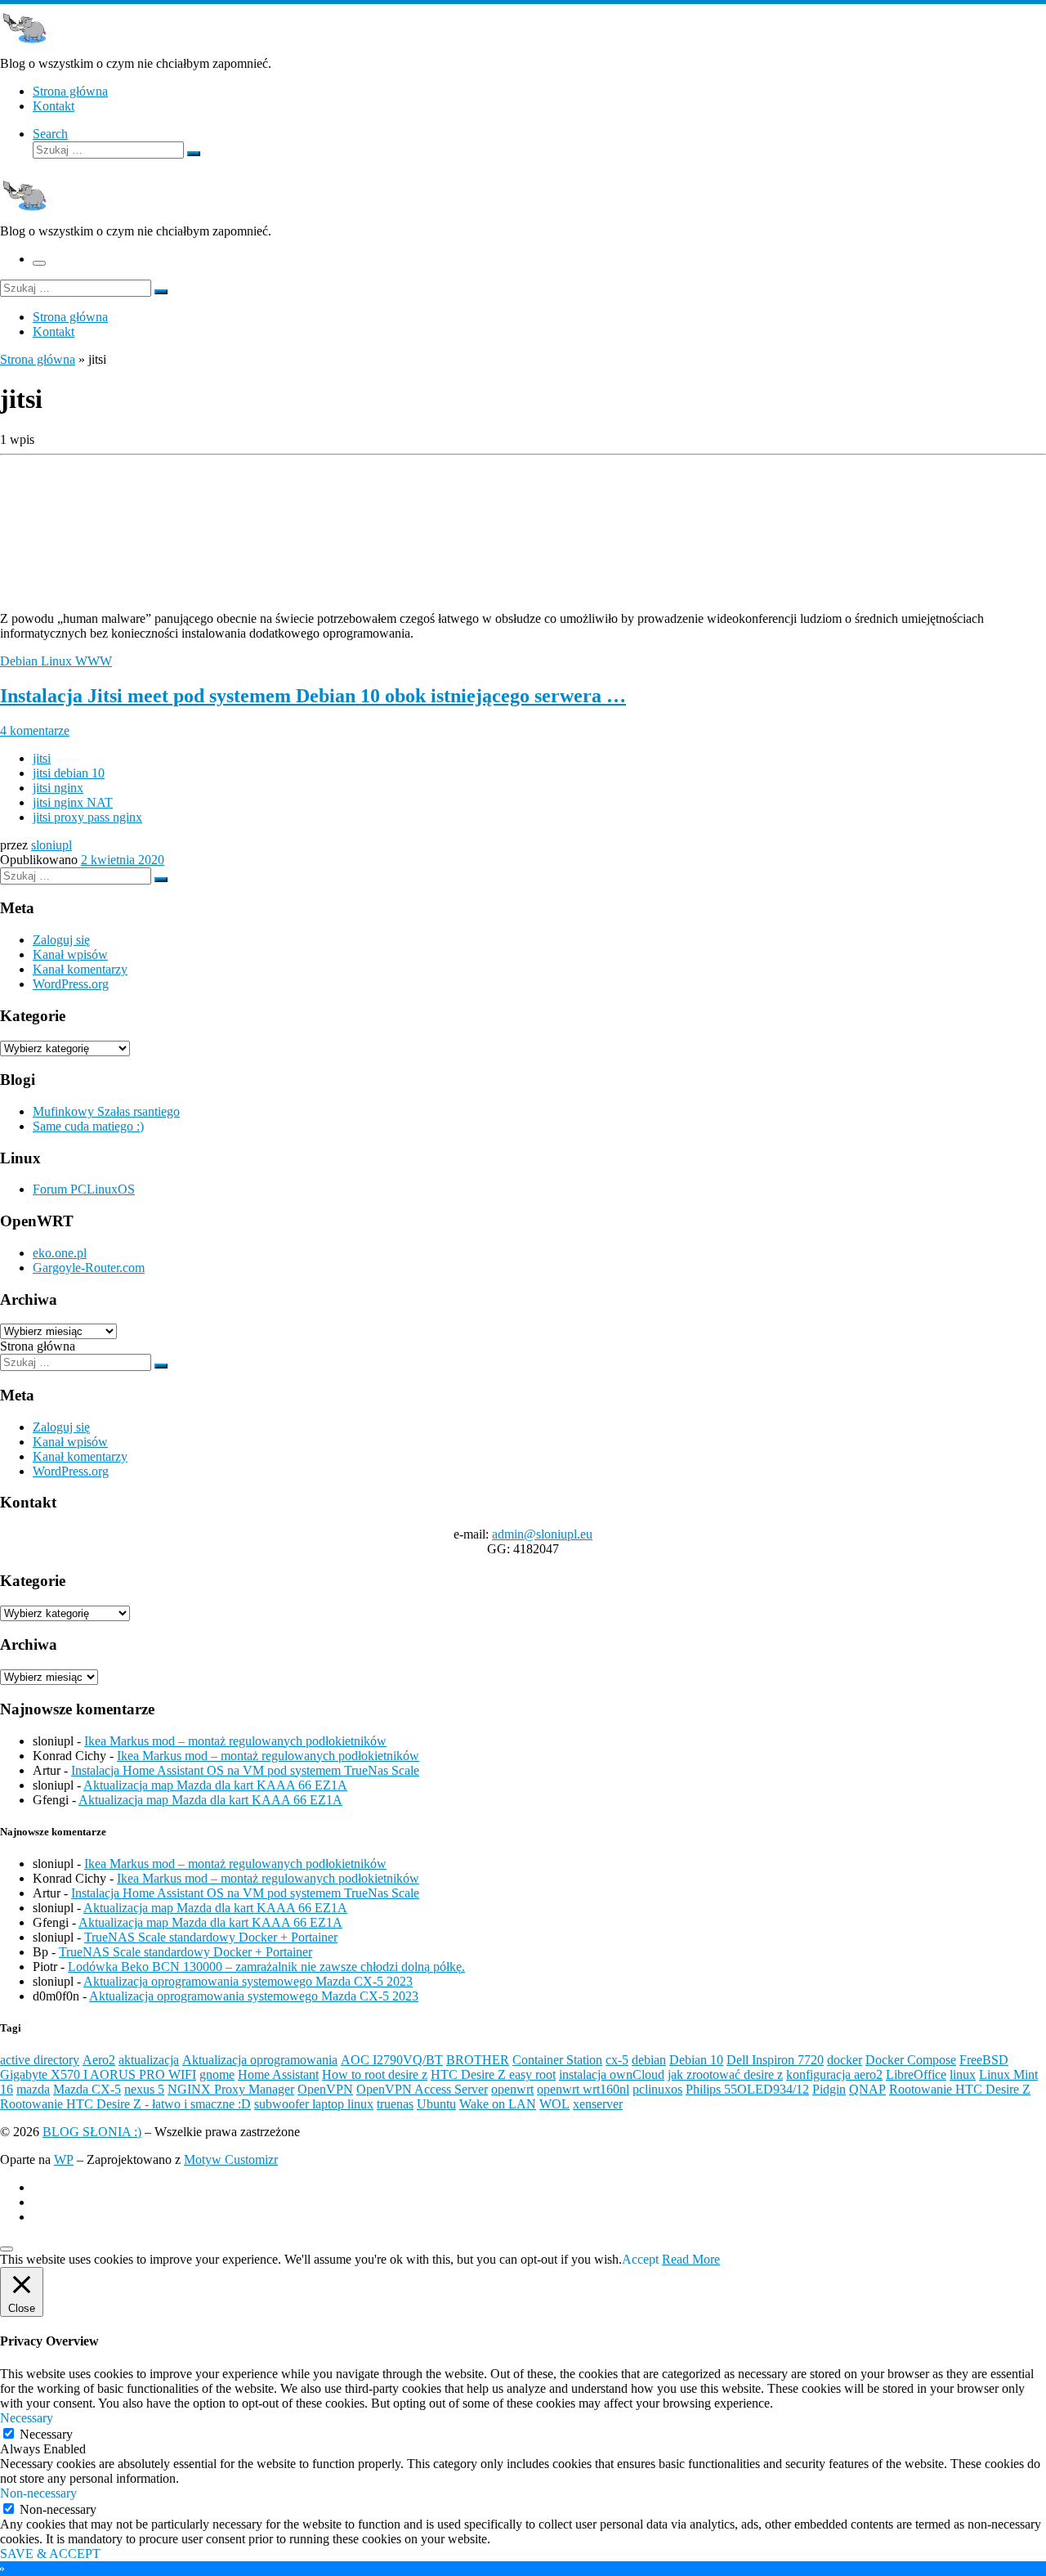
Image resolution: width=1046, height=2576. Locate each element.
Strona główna (38, 359)
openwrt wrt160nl (583, 2089)
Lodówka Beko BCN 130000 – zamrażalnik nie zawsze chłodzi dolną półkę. (266, 1967)
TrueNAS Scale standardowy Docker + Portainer (211, 1937)
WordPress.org (71, 984)
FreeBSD (984, 2060)
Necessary (46, 2434)
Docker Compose (911, 2060)
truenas (395, 2104)
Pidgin (829, 2089)
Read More (691, 2259)
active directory (40, 2060)
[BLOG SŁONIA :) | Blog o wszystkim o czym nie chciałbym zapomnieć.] (25, 49)
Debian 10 (696, 2060)
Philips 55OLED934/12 (747, 2089)
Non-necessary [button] (38, 2493)
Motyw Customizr (231, 2159)
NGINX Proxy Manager (231, 2089)
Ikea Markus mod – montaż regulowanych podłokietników (235, 1741)
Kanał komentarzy (80, 969)
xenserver (598, 2104)
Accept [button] (640, 2259)
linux (963, 2074)
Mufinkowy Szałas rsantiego (106, 1111)
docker (845, 2060)
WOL (554, 2104)
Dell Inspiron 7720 (775, 2060)
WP (64, 2159)
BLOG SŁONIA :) (92, 2132)
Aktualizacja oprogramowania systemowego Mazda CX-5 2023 (248, 1981)
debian (649, 2060)
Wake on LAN (498, 2104)
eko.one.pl (60, 1253)
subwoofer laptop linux (314, 2104)
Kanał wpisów (70, 954)
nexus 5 (144, 2089)
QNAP (867, 2089)
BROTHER (478, 2060)
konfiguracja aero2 (834, 2074)
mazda (33, 2089)
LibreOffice (916, 2074)
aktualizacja (149, 2060)
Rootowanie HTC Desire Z (960, 2089)
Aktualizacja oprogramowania (260, 2060)
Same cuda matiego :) (88, 1126)
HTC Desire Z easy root (493, 2074)
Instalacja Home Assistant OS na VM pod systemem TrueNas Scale (245, 1770)
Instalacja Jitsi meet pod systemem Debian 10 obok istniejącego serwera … (313, 696)
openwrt (512, 2089)
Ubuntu (436, 2104)
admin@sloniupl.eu (542, 1534)
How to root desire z (375, 2074)
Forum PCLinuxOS (84, 1189)
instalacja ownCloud (612, 2074)
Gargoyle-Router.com (89, 1268)
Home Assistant (278, 2074)
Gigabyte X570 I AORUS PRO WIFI (98, 2074)
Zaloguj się (61, 940)
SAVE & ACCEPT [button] (50, 2554)
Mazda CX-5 (87, 2089)
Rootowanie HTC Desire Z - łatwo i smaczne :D (125, 2104)
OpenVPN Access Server (422, 2089)
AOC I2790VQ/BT (392, 2060)
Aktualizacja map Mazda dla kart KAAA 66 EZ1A (215, 1785)
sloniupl (51, 845)
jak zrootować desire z (725, 2074)
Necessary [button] (27, 2418)
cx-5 (617, 2060)
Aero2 (99, 2060)
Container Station (557, 2060)
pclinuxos (657, 2089)
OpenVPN (325, 2089)
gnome (217, 2074)
